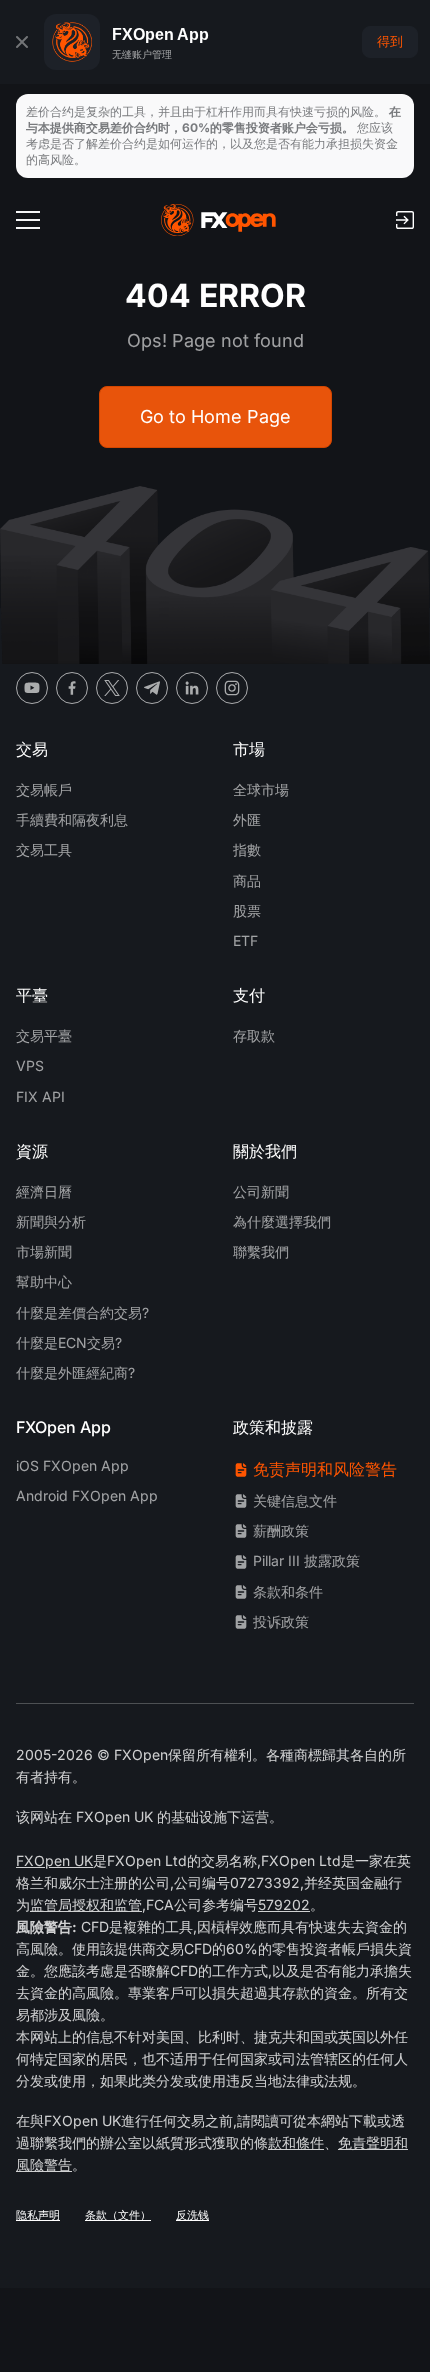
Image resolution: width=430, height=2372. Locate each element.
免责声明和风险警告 (325, 1469)
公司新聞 (261, 1191)
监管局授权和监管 (86, 1904)
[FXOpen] (218, 220)
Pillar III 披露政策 (306, 1560)
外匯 (247, 819)
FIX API (40, 1096)
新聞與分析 (51, 1221)
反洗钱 (192, 2215)
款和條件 (296, 2142)
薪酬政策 (281, 1530)
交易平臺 (44, 1035)
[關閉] (22, 42)
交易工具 (44, 849)
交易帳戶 (44, 789)
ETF (245, 940)
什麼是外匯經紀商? (75, 1372)
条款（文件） (118, 2215)
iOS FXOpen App (72, 1465)
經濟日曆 (44, 1191)
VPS (30, 1065)
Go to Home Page (215, 416)
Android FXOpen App (87, 1495)
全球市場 (261, 789)
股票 (247, 910)
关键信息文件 (295, 1500)
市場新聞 (44, 1251)
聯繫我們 (261, 1251)
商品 (247, 880)
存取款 (254, 1035)
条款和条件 (288, 1591)
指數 (247, 849)
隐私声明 (38, 2215)
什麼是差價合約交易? (82, 1312)
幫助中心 (44, 1281)
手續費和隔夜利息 (72, 819)
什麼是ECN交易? (69, 1342)
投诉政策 (281, 1621)
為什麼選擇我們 (282, 1221)
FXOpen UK (54, 1860)
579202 (284, 1904)
